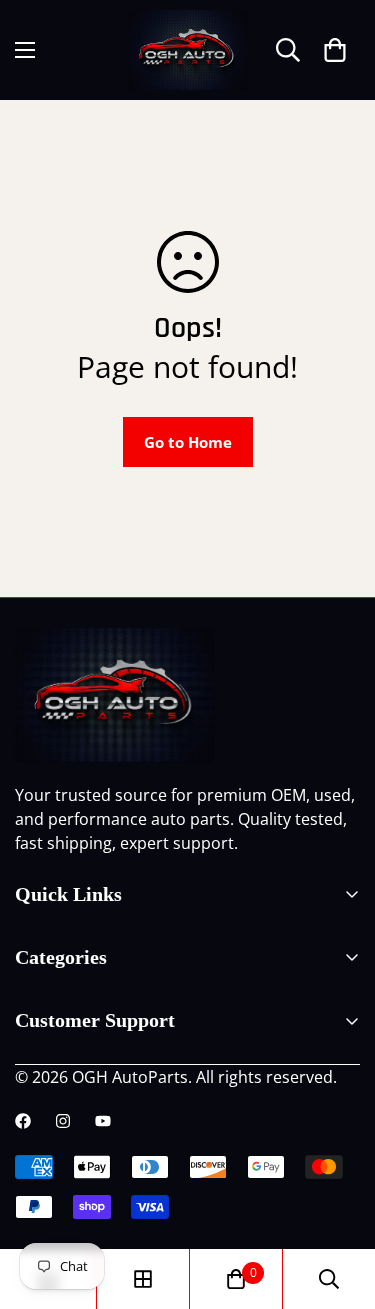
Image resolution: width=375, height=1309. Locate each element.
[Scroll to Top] (339, 1203)
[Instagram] (63, 1121)
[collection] (143, 1279)
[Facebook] (23, 1121)
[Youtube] (103, 1121)
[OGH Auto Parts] (188, 50)
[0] (335, 50)
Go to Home (188, 442)
